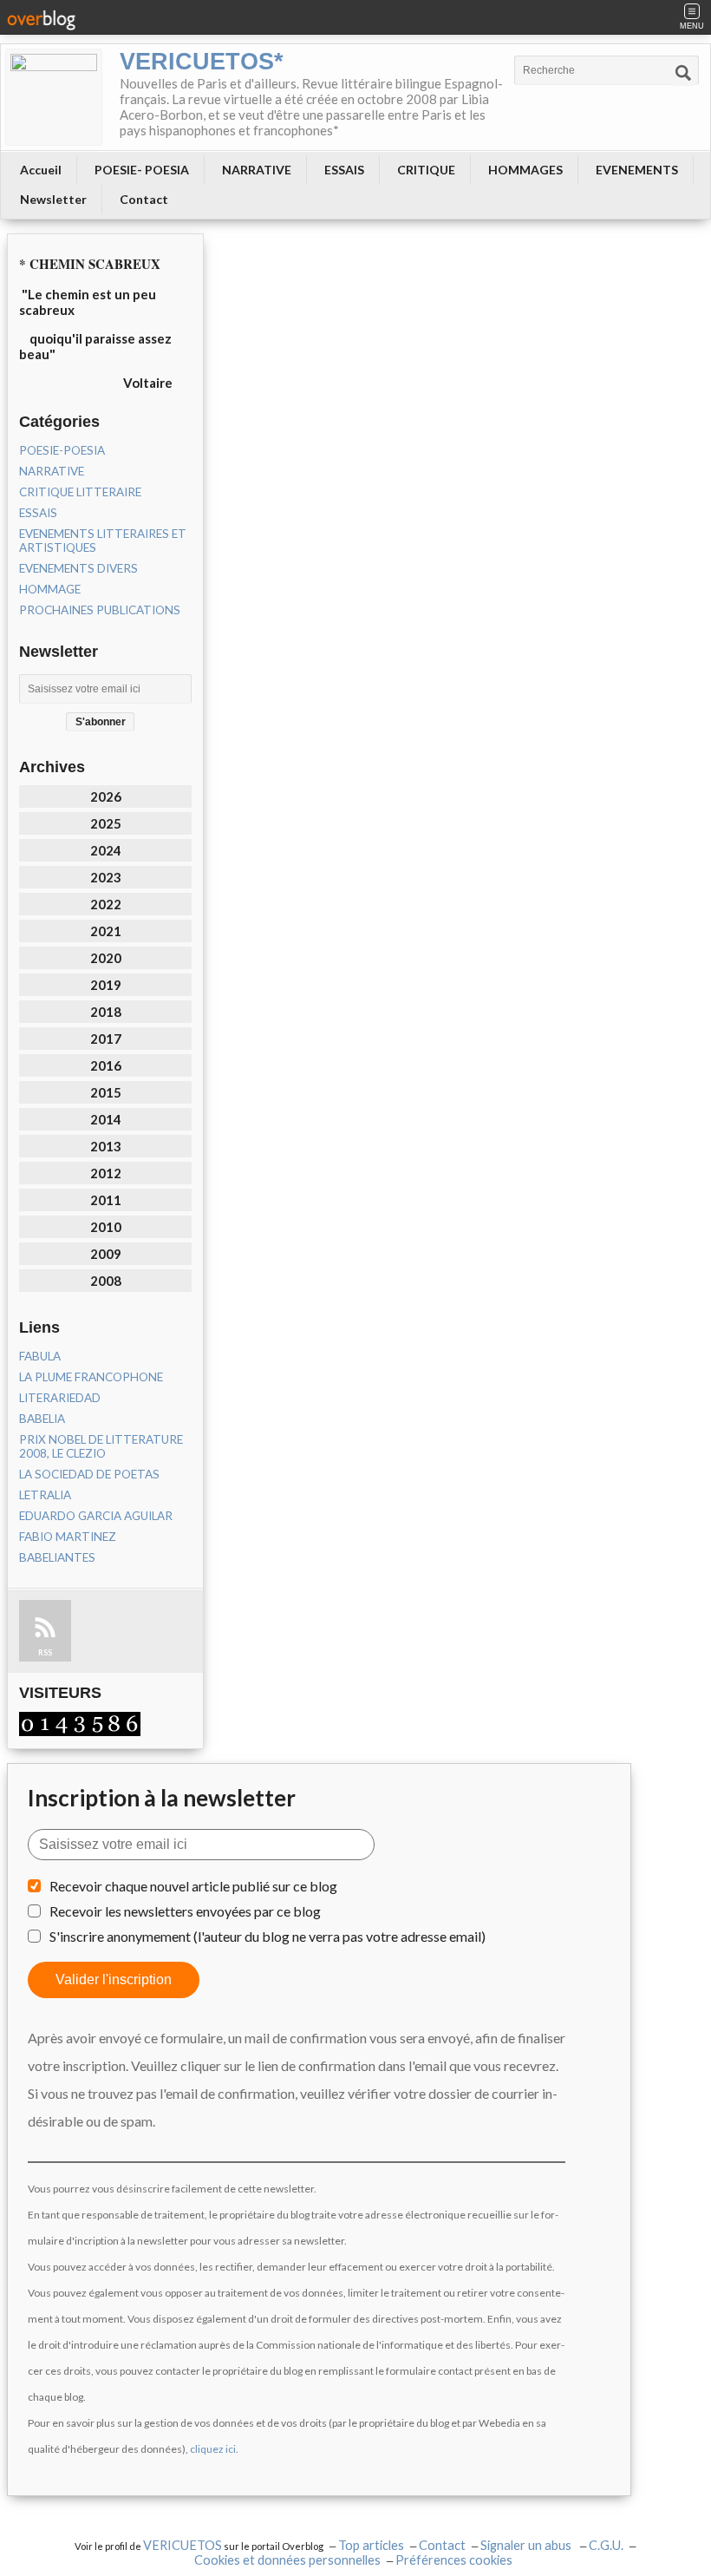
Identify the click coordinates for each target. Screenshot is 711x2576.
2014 (106, 1119)
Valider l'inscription (114, 1980)
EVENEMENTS (637, 170)
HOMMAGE (50, 589)
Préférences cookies (454, 2560)
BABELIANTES (57, 1557)
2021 (106, 931)
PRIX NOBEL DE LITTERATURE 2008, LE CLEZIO (101, 1446)
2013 (106, 1146)
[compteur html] (80, 1722)
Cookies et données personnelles (287, 2560)
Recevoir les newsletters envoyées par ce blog (185, 1911)
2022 (106, 904)
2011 (106, 1200)
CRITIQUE (426, 170)
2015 (106, 1092)
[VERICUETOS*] (54, 97)
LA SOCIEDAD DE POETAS (89, 1474)
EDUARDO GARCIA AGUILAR (96, 1516)
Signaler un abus (527, 2545)
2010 (106, 1227)
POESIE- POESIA (142, 170)
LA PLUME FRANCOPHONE (91, 1377)
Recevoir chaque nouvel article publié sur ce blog (193, 1886)
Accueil (41, 170)
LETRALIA (45, 1495)
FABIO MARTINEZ (68, 1537)
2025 (106, 823)
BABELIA (42, 1419)
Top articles (371, 2545)
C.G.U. (606, 2545)
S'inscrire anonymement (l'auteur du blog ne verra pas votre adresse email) (267, 1936)
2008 (106, 1281)
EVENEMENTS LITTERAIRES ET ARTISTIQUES (103, 541)
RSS (45, 1652)
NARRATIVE (257, 170)
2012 (106, 1173)
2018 (106, 1012)
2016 (106, 1065)
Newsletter (53, 199)
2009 (106, 1254)
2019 (106, 985)
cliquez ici (213, 2449)
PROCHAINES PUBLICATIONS (100, 610)
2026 (106, 796)
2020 (106, 958)
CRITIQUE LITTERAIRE (80, 492)
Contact (144, 199)
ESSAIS (344, 170)
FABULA (40, 1356)
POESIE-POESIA (62, 450)
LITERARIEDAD (60, 1398)
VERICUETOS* (202, 62)
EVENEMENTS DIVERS (78, 568)
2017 (106, 1039)
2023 (106, 877)
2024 (106, 850)
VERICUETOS (183, 2545)
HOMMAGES (525, 170)
